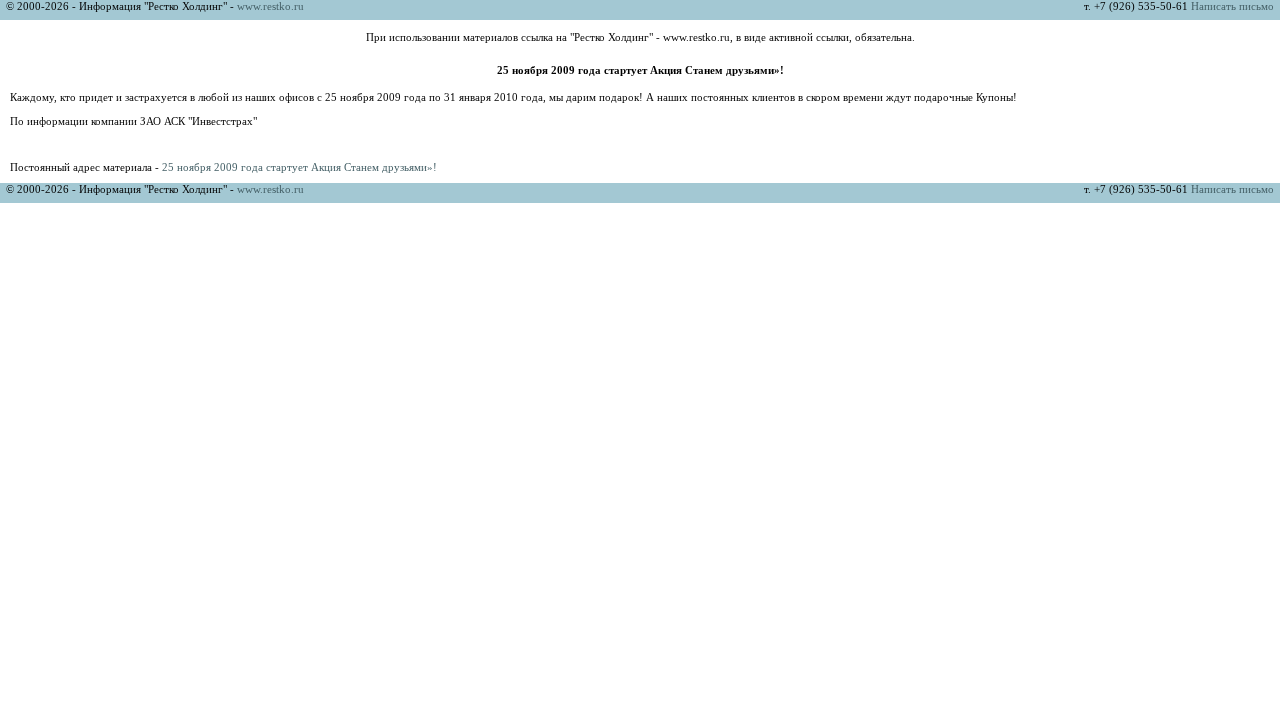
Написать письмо (1232, 6)
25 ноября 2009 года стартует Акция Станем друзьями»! (299, 167)
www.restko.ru (270, 6)
